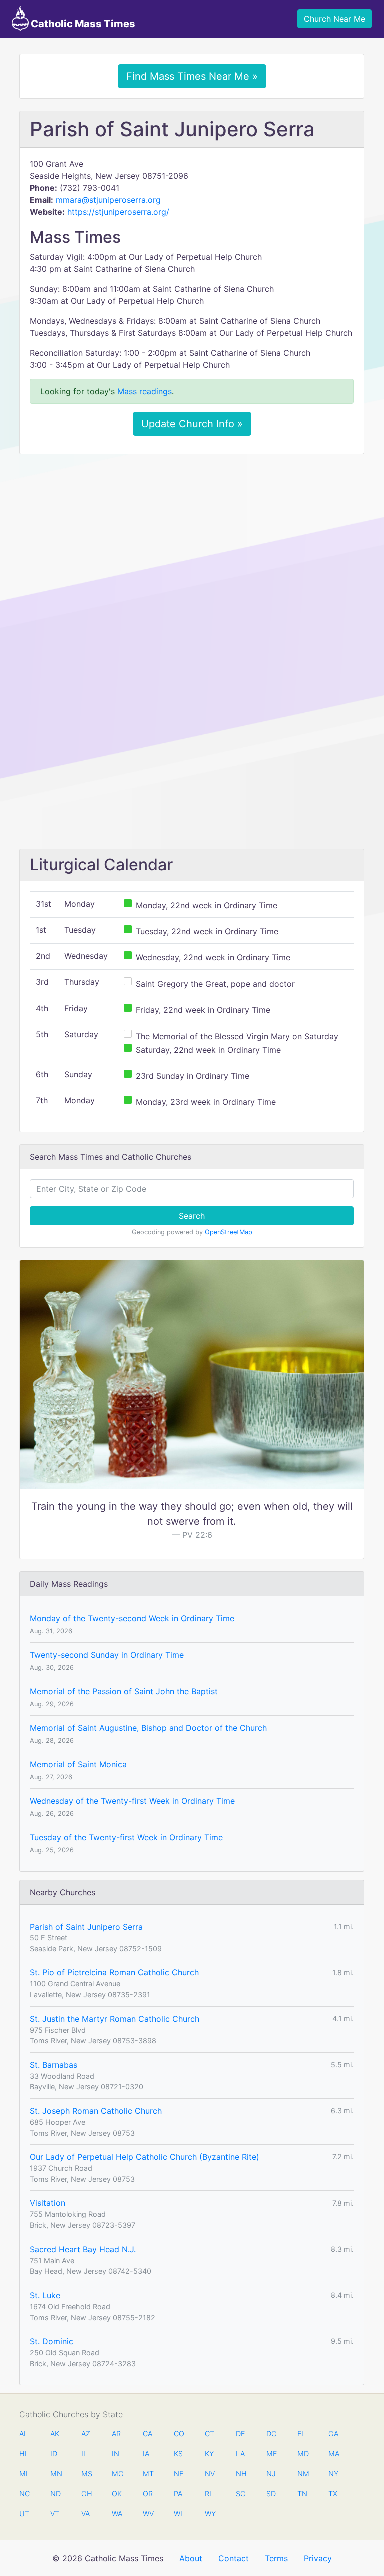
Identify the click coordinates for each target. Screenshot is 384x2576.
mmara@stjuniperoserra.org (108, 200)
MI (24, 2473)
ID (54, 2453)
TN (302, 2493)
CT (210, 2433)
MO (117, 2473)
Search (192, 1216)
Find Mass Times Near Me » (192, 76)
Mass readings (145, 391)
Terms (276, 2558)
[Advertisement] (192, 536)
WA (117, 2513)
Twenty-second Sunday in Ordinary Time (107, 1655)
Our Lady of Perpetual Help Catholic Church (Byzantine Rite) (145, 2157)
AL (24, 2433)
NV (210, 2473)
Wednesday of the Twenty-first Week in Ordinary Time (132, 1801)
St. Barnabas (54, 2065)
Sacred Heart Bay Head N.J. (83, 2249)
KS (178, 2453)
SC (241, 2493)
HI (23, 2453)
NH (241, 2473)
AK (55, 2433)
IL (84, 2453)
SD (271, 2493)
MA (333, 2453)
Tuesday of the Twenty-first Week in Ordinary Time (126, 1837)
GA (333, 2433)
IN (116, 2453)
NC (24, 2493)
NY (333, 2473)
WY (210, 2513)
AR (116, 2433)
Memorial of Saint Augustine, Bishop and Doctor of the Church (148, 1728)
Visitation (48, 2203)
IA (146, 2453)
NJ (271, 2473)
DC (271, 2433)
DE (241, 2433)
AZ (86, 2433)
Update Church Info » (192, 424)
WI (178, 2513)
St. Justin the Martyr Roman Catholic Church (115, 2019)
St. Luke (45, 2295)
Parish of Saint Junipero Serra (86, 1927)
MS (86, 2473)
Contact (234, 2558)
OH (86, 2493)
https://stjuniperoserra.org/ (118, 212)
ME (271, 2453)
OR (148, 2493)
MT (148, 2473)
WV (148, 2513)
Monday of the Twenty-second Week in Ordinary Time (132, 1618)
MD (302, 2453)
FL (301, 2433)
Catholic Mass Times (82, 24)
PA (178, 2493)
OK (117, 2493)
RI (208, 2493)
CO (179, 2433)
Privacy (318, 2558)
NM (302, 2473)
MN (55, 2473)
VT (55, 2513)
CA (148, 2433)
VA (86, 2513)
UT (24, 2513)
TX (333, 2493)
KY (209, 2453)
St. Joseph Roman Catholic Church (96, 2111)
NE (179, 2473)
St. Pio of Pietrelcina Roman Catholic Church (114, 1972)
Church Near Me (335, 19)
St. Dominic (52, 2341)
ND (55, 2493)
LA (240, 2453)
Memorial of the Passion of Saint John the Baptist (124, 1691)
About (191, 2558)
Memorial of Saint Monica (78, 1764)
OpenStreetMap (229, 1232)
